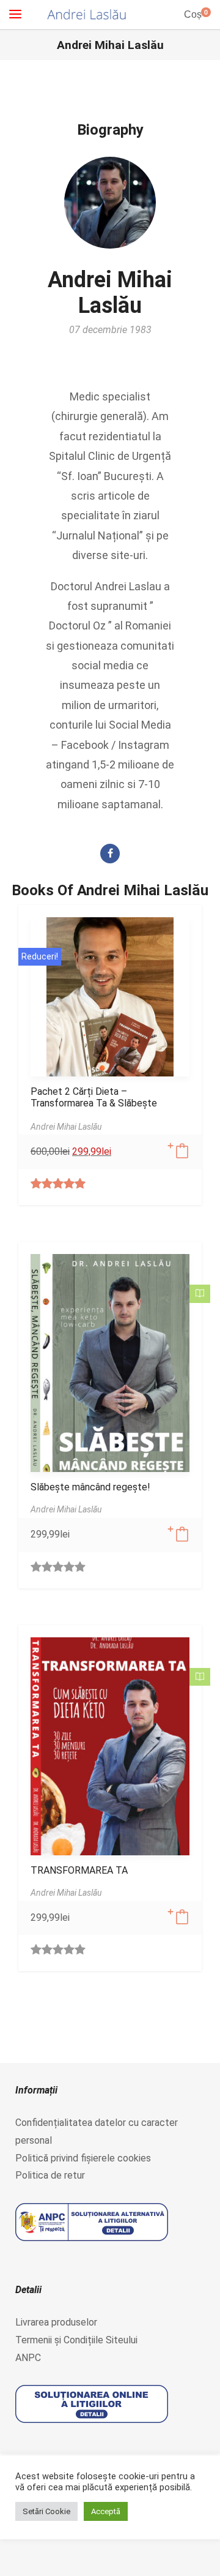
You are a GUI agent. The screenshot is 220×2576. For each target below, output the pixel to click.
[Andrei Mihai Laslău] (87, 15)
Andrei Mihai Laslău (110, 293)
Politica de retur (50, 2175)
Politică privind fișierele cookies (83, 2158)
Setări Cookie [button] (46, 2511)
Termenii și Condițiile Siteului (76, 2340)
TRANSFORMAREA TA (79, 1870)
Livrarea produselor (56, 2322)
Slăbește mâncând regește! (90, 1487)
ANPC (28, 2358)
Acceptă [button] (106, 2511)
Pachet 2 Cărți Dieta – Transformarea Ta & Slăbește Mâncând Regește (94, 1103)
